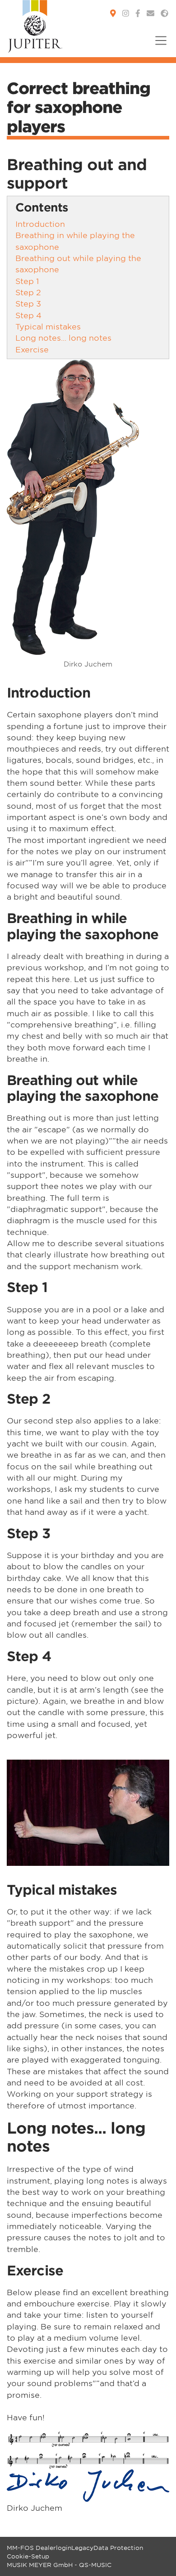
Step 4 (28, 315)
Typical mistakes (48, 326)
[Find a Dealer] (113, 13)
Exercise (32, 349)
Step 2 (28, 292)
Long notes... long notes (63, 337)
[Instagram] (126, 13)
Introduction (40, 223)
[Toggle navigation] (158, 46)
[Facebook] (138, 13)
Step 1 (27, 281)
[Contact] (151, 13)
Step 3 (28, 303)
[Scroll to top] (158, 2558)
